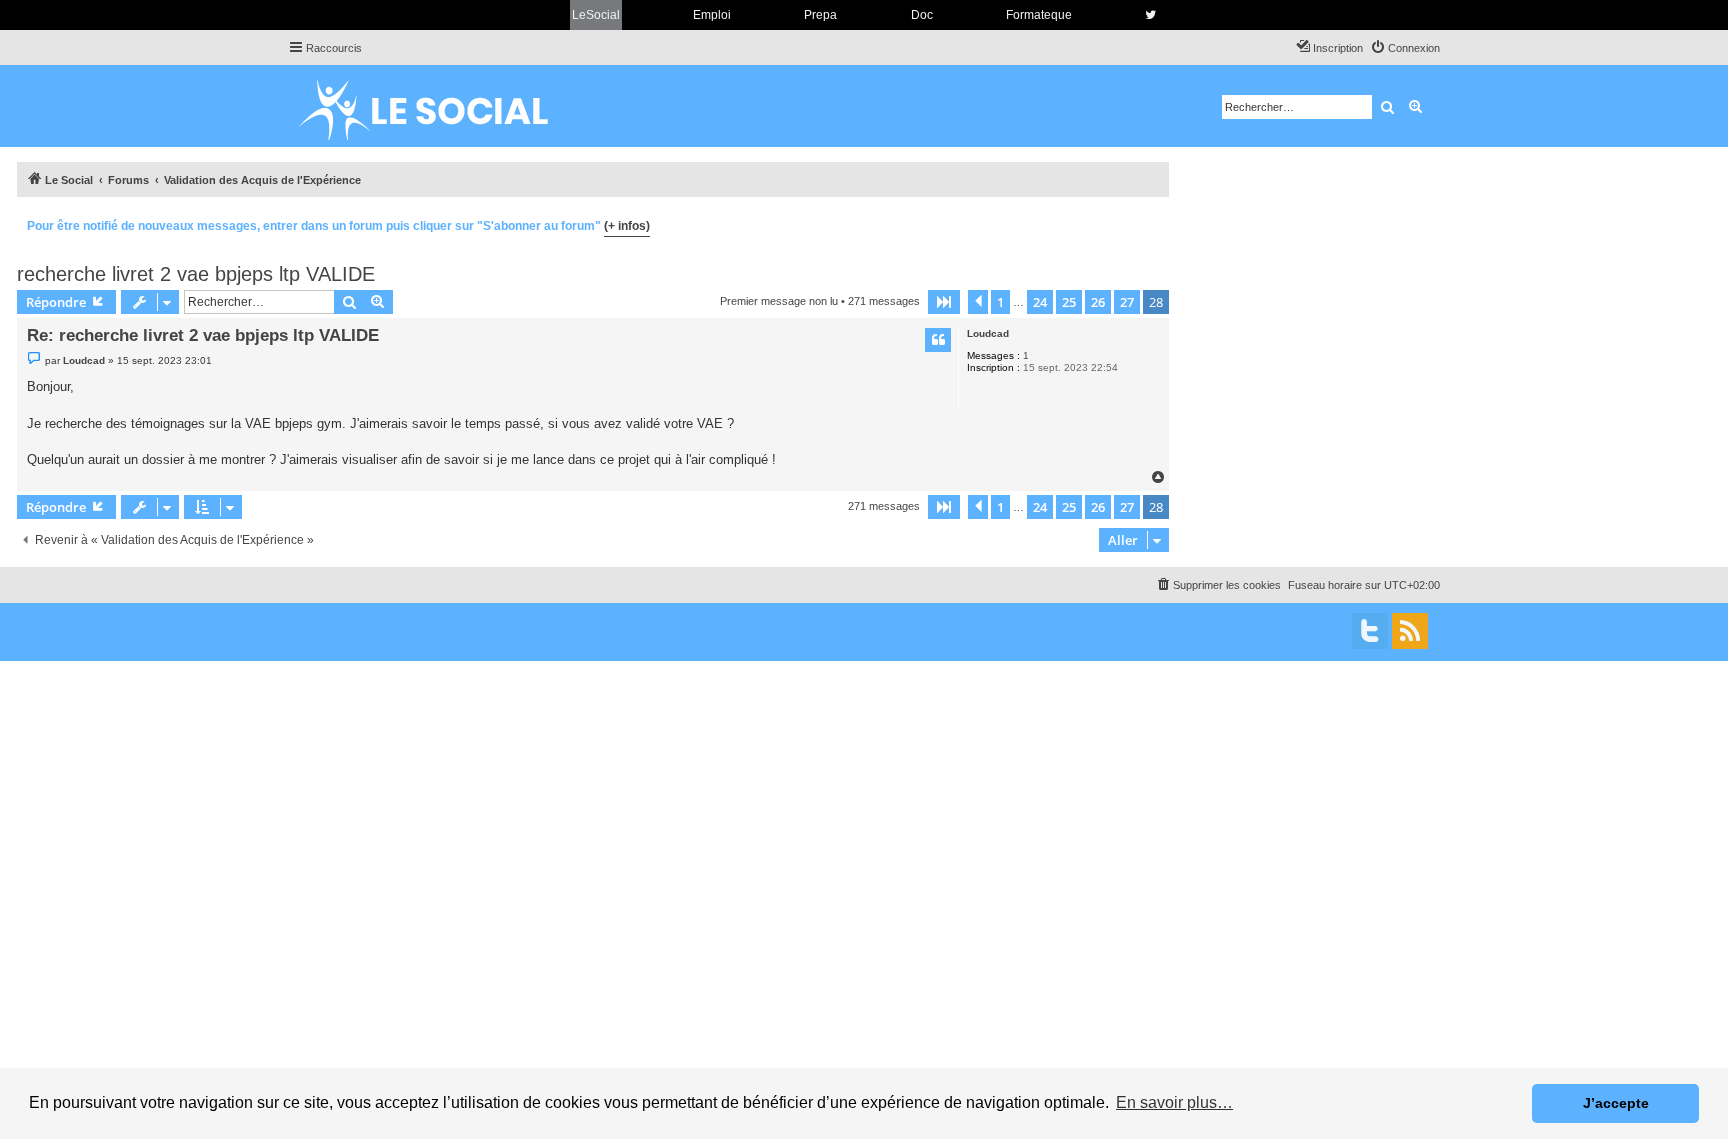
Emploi (712, 15)
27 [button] (1127, 302)
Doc (922, 15)
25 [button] (1069, 302)
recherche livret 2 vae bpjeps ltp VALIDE (196, 274)
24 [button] (1040, 302)
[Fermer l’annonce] (1153, 223)
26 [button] (1098, 302)
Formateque (1039, 15)
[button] (944, 302)
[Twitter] (1370, 631)
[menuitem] (1405, 48)
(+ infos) (627, 226)
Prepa (820, 15)
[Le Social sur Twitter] (1150, 15)
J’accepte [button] (1616, 1103)
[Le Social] (439, 106)
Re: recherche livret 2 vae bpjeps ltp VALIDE (203, 335)
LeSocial (596, 15)
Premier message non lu (779, 301)
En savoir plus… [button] (1174, 1102)
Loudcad (988, 333)
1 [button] (1000, 302)
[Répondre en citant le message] (938, 340)
